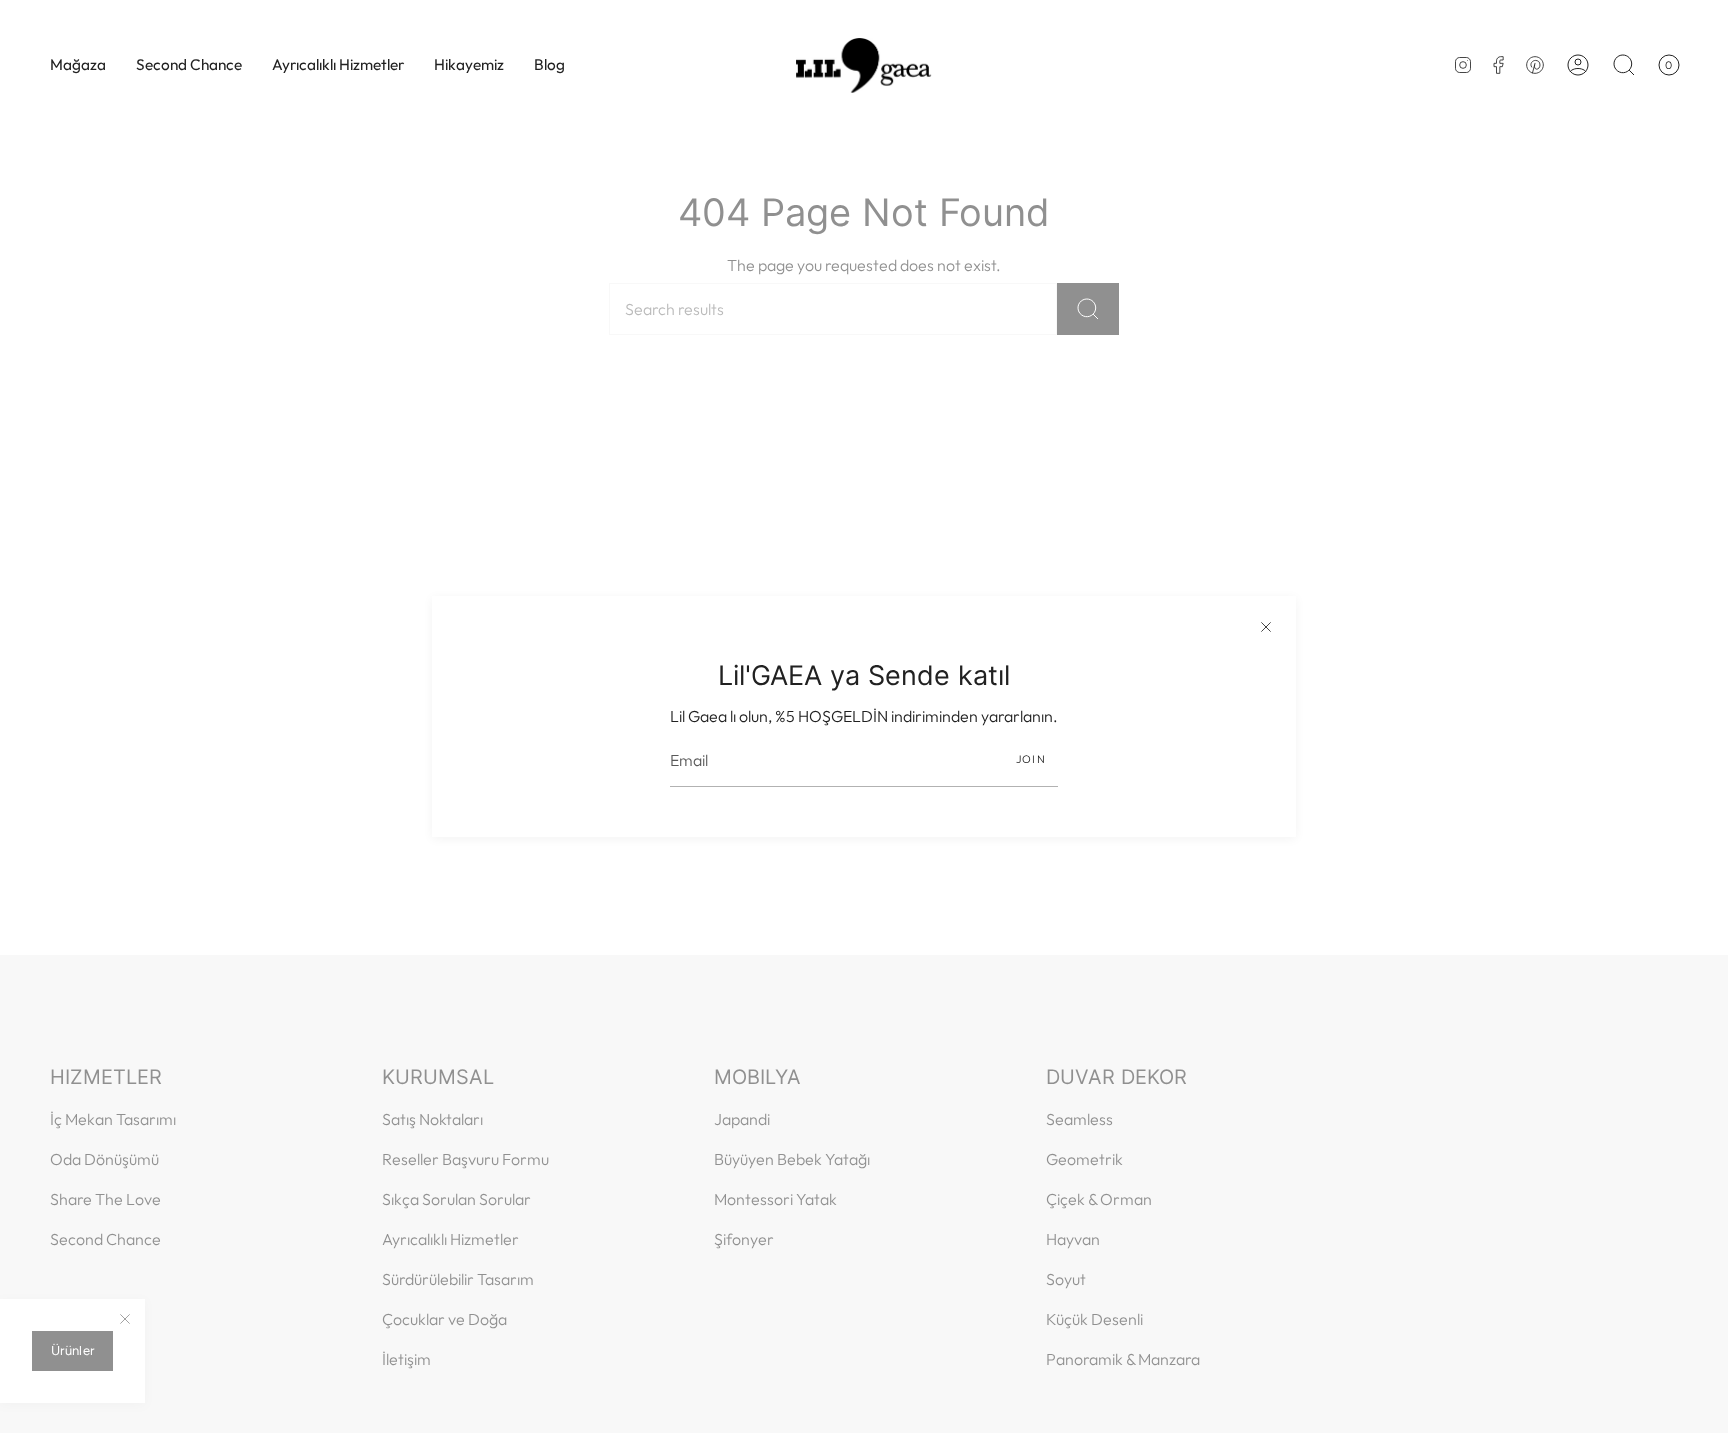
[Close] (1266, 626)
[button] (78, 65)
